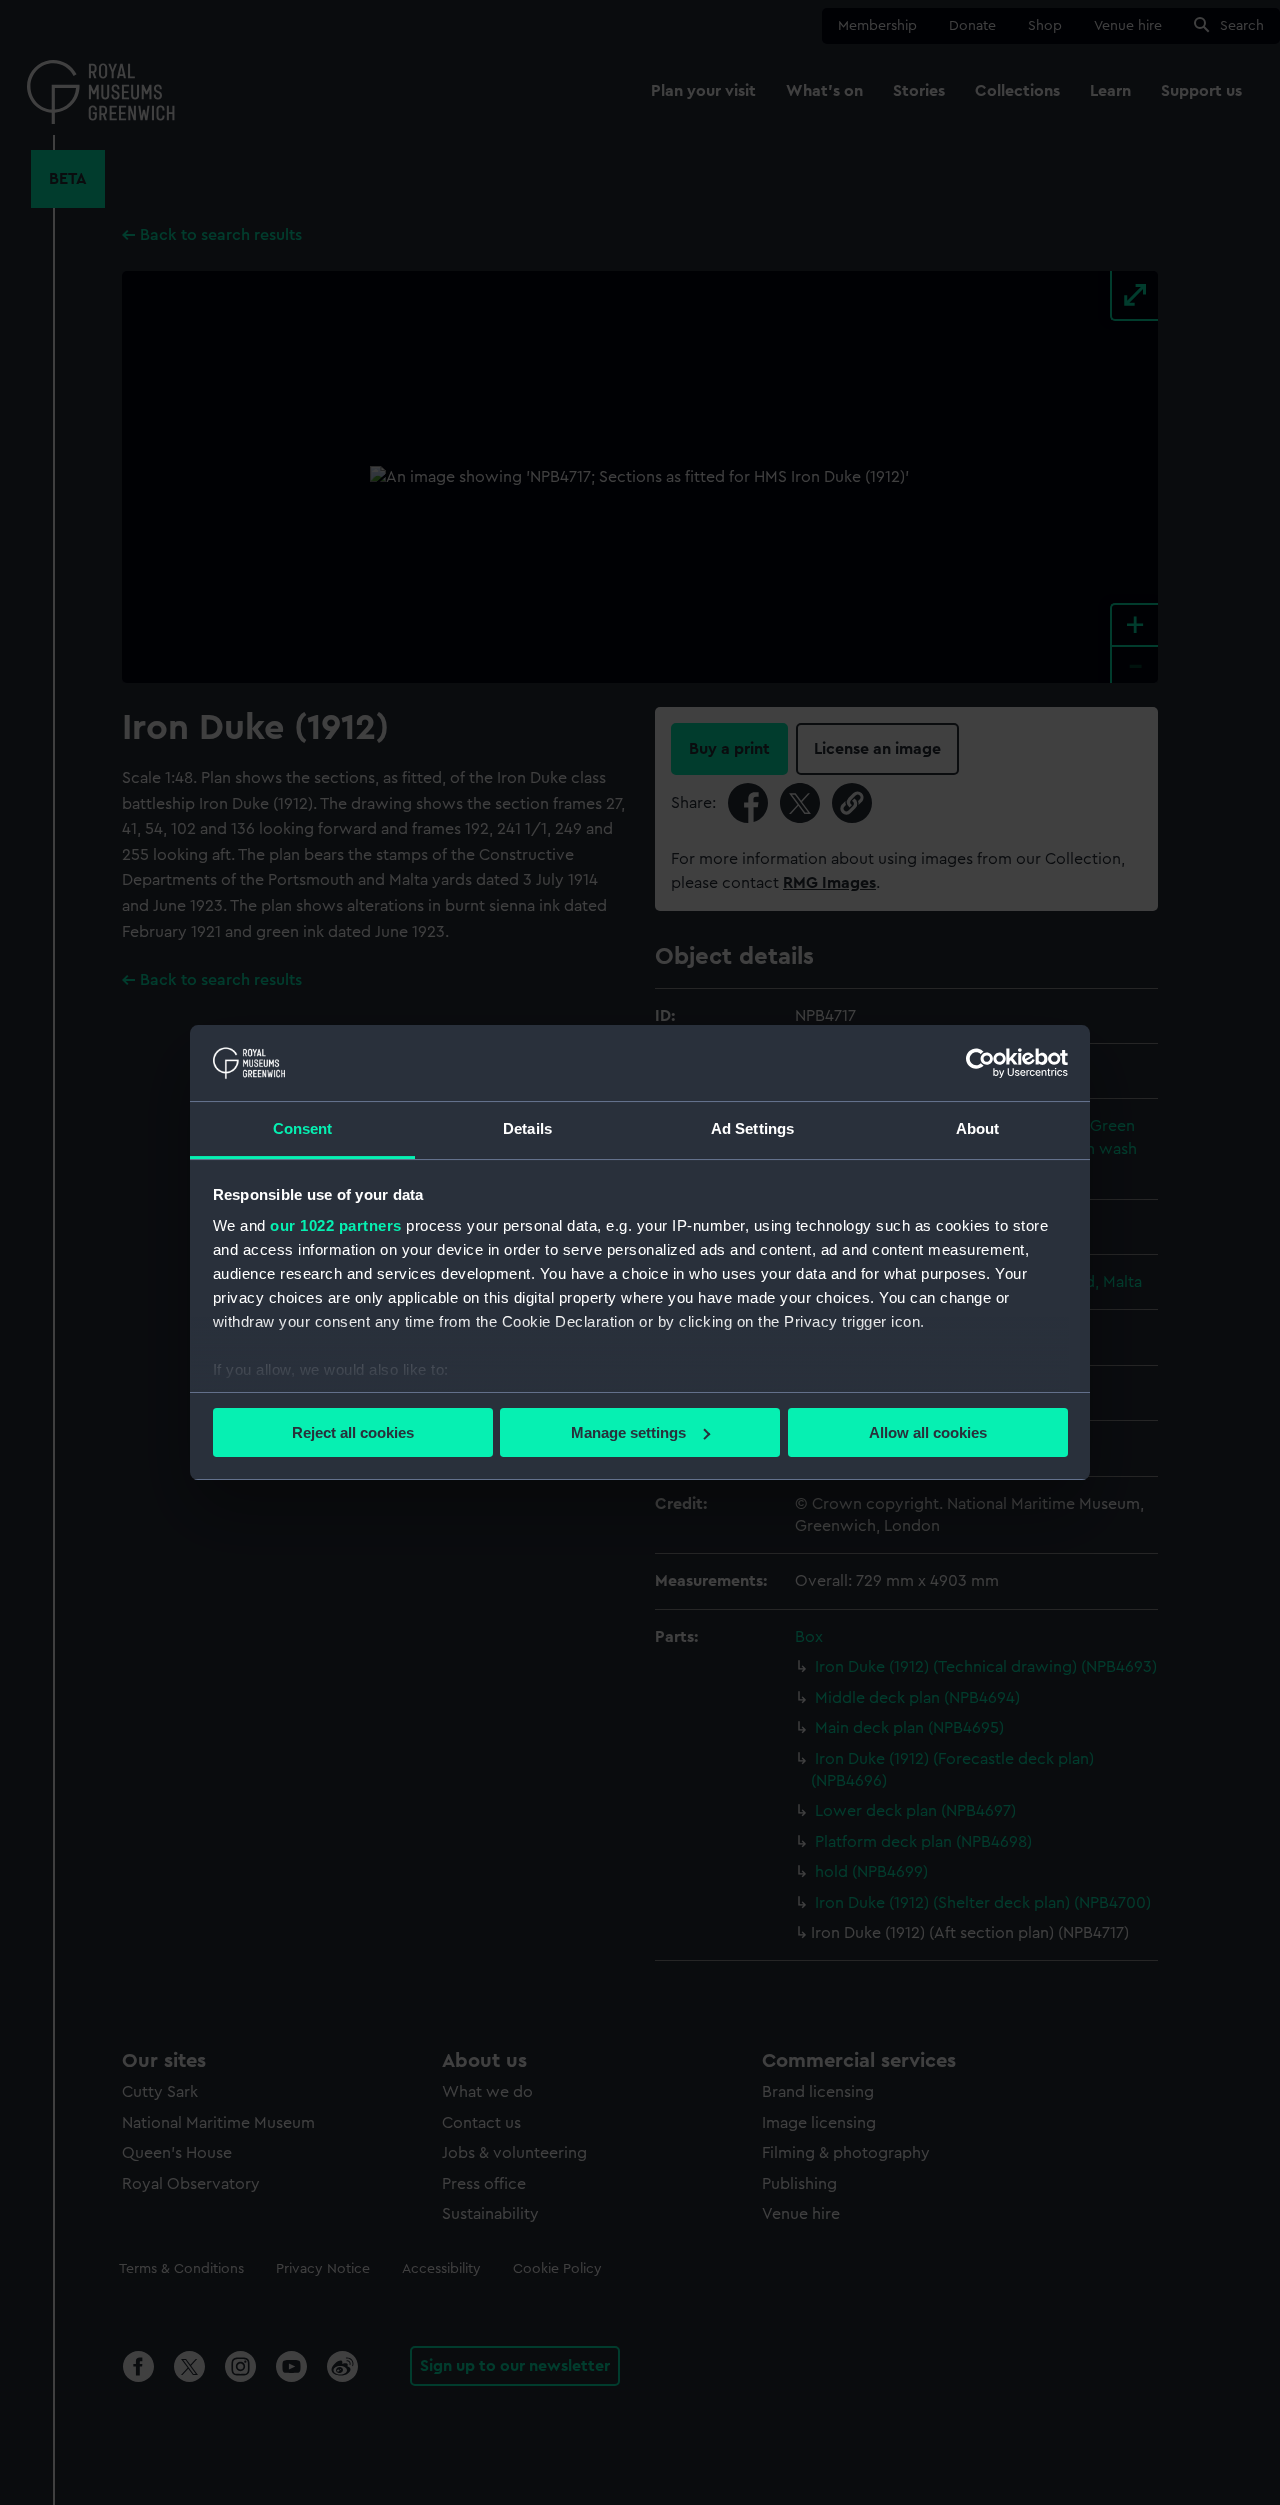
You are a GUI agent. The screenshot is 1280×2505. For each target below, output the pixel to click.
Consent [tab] (303, 1128)
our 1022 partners (336, 1225)
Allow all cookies (928, 1432)
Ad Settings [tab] (752, 1128)
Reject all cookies (353, 1432)
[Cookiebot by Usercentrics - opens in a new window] (980, 1063)
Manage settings (628, 1432)
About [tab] (978, 1128)
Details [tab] (527, 1128)
